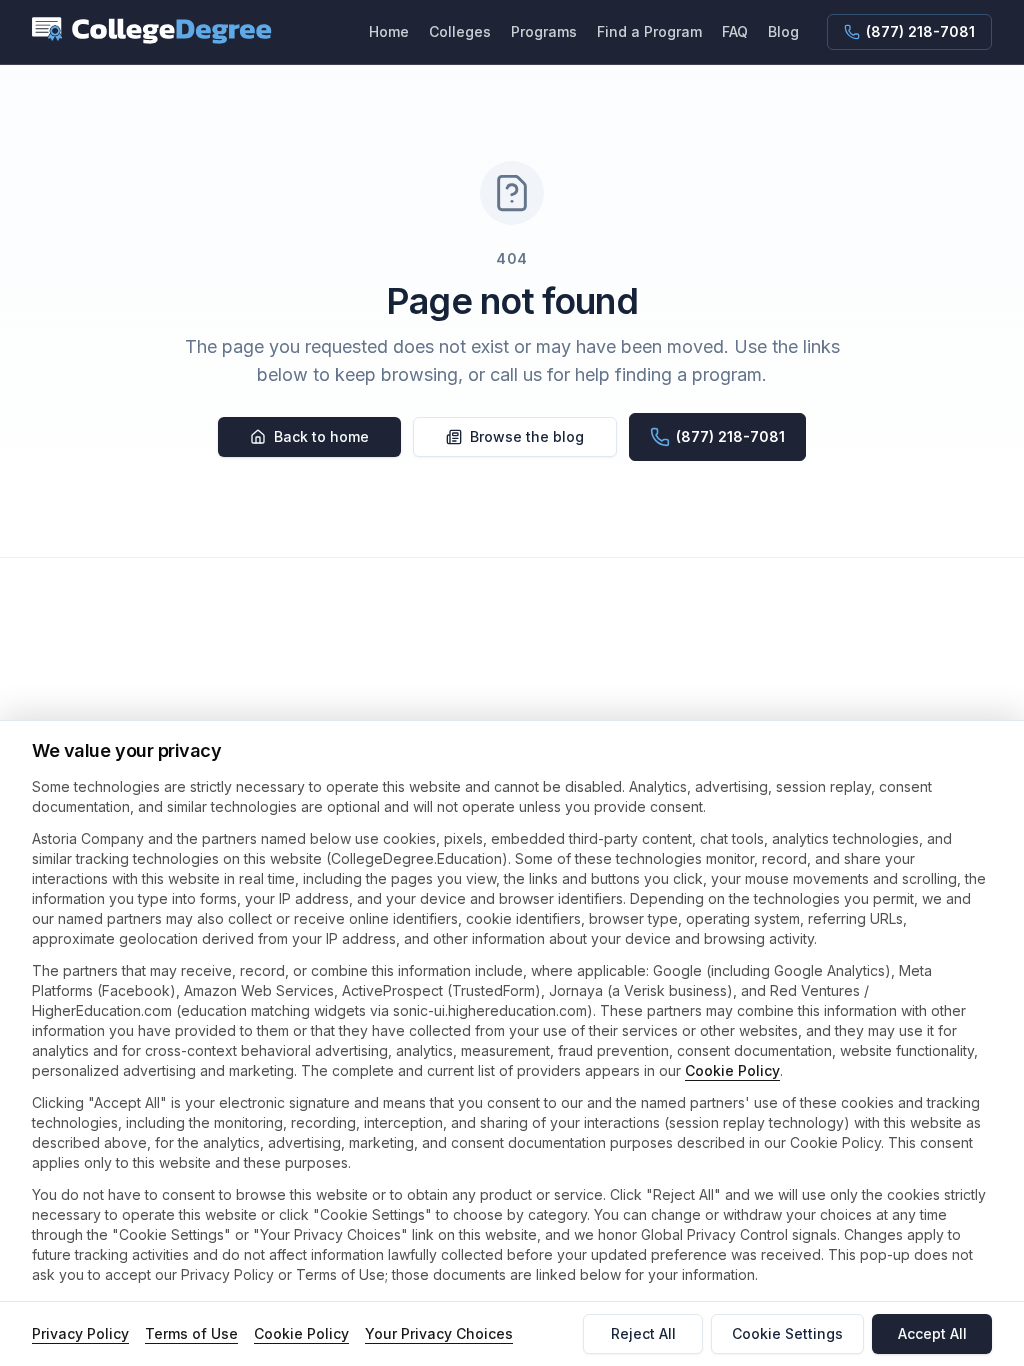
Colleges (460, 31)
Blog (783, 31)
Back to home (321, 436)
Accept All (932, 1333)
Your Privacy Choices (439, 1333)
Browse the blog (527, 436)
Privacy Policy (80, 1333)
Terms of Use (191, 1333)
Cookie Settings (787, 1333)
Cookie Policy (732, 1070)
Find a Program (649, 31)
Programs (544, 31)
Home (389, 31)
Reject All (643, 1333)
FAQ (735, 31)
